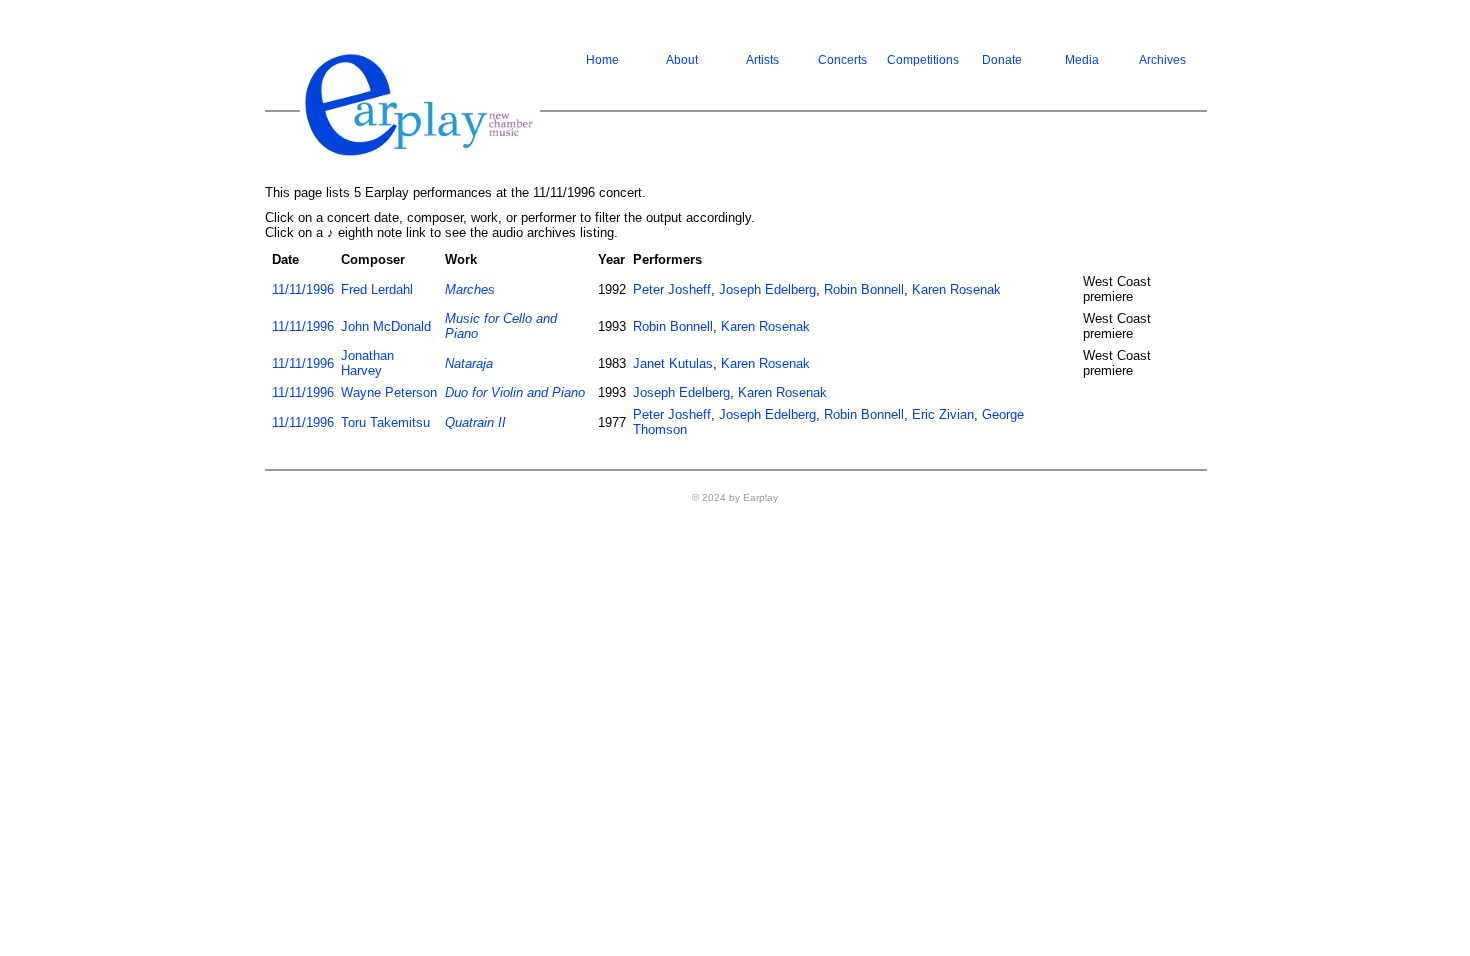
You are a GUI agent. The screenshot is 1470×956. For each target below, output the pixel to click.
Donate (1002, 60)
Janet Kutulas (673, 363)
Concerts (842, 60)
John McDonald (386, 326)
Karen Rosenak (956, 289)
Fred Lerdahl (377, 289)
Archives (1162, 60)
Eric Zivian (943, 414)
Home (602, 60)
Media (1082, 60)
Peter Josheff (672, 289)
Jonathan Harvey (367, 363)
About (682, 60)
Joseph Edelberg (767, 289)
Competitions (923, 60)
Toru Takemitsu (385, 422)
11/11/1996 (303, 289)
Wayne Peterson (389, 392)
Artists (762, 60)
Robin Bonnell (864, 289)
